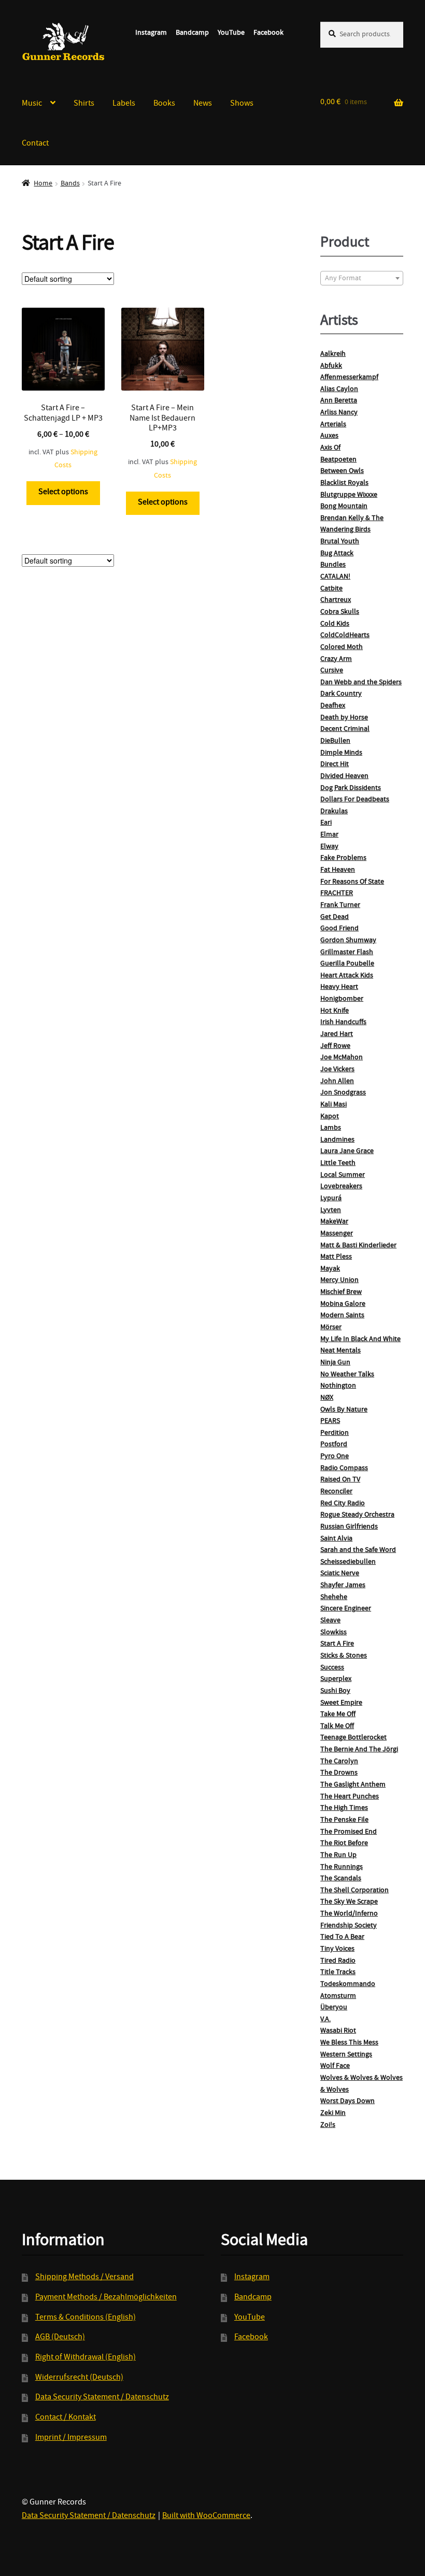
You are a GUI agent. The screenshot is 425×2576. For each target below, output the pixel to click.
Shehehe (334, 1598)
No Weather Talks (347, 1375)
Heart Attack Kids (347, 976)
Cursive (332, 671)
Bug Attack (337, 554)
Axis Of (330, 448)
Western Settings (346, 2055)
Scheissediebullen (348, 1562)
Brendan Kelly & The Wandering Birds (352, 524)
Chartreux (336, 600)
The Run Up (338, 1855)
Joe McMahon (342, 1058)
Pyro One (335, 1457)
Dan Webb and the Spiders (361, 683)
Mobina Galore (343, 1304)
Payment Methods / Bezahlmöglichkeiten (106, 2298)
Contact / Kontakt (66, 2418)
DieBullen (335, 741)
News (203, 104)
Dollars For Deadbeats (355, 800)
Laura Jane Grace (347, 1152)
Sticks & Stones (344, 1656)
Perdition (335, 1433)
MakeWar (334, 1222)
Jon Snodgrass (343, 1093)
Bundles (333, 565)
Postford (334, 1445)
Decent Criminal (345, 729)
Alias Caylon (339, 390)
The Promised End (349, 1832)
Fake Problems (343, 858)
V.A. (325, 2020)
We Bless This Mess (349, 2043)
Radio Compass (344, 1469)
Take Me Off (338, 1715)
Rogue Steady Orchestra (357, 1515)
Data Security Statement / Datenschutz (102, 2398)
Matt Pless (336, 1257)
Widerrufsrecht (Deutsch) (79, 2378)
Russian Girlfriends (349, 1527)
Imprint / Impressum (71, 2438)
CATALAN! (335, 577)
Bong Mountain (344, 507)
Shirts (84, 104)
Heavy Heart (339, 987)
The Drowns (339, 1773)
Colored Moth (342, 647)
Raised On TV (340, 1480)
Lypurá (331, 1199)
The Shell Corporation (355, 1891)
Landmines (337, 1140)
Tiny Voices (337, 1949)
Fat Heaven (338, 870)
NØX (327, 1398)
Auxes (329, 436)
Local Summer (343, 1175)
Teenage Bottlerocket (353, 1738)
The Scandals (341, 1879)
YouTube (231, 33)
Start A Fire (337, 1644)
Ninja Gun (335, 1363)
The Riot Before (344, 1844)
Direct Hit (335, 765)
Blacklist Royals (344, 483)
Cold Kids (335, 624)
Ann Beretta (339, 401)
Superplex (336, 1679)
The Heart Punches (350, 1797)
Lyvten (331, 1211)
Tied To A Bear (342, 1937)
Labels (124, 104)
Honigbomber (342, 999)
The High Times (344, 1808)
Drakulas (334, 812)
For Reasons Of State (352, 882)
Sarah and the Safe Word (358, 1550)
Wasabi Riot (338, 2031)
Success (332, 1668)
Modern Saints (342, 1316)
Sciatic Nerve (340, 1574)
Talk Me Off (337, 1726)
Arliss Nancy (339, 413)
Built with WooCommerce (206, 2516)
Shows (242, 104)
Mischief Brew (341, 1292)
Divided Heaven (344, 776)
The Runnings (342, 1867)
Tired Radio (338, 1961)
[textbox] (362, 279)
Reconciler (336, 1492)
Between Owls (342, 471)
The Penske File (344, 1820)
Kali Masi (334, 1105)
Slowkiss (334, 1633)
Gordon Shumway (348, 941)
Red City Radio (343, 1504)
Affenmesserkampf (349, 378)
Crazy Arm (336, 659)
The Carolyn (339, 1762)
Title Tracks (338, 1973)
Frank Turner (340, 905)
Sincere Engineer (346, 1609)
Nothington (338, 1386)
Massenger (337, 1234)
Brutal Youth (340, 542)
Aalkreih (333, 354)
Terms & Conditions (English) (86, 2318)
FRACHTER (337, 894)
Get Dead (335, 917)
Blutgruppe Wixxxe (349, 495)
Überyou (334, 2008)
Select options (63, 493)
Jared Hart (337, 1034)
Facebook (268, 33)
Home (43, 184)
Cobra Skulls (340, 612)
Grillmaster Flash (347, 953)
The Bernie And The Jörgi (359, 1750)
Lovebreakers (341, 1187)
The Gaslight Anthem (353, 1785)
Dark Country (341, 694)
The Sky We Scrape (349, 1902)
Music (32, 104)
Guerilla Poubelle (347, 964)
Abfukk (331, 366)
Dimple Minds (341, 753)
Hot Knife (335, 1011)
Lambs (331, 1128)
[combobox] (362, 278)
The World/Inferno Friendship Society (349, 1920)
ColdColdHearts (345, 636)
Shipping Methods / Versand (84, 2278)
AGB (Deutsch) (60, 2338)
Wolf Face (335, 2066)
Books (164, 104)
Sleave (330, 1621)
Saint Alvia (336, 1539)
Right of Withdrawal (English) (86, 2358)
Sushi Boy (335, 1691)
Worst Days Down (348, 2102)
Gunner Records (63, 42)
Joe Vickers (337, 1070)
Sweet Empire (341, 1703)
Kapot (330, 1117)
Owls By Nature (344, 1410)
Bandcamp (192, 33)
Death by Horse (344, 718)
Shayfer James (343, 1586)
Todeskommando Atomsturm (348, 1990)
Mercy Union (339, 1280)
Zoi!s (328, 2125)
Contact (35, 144)
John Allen (337, 1082)
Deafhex (333, 706)
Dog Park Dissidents (351, 788)
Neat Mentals (341, 1351)
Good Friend (339, 929)
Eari (326, 823)
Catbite (331, 589)
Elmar (329, 835)
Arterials (333, 425)
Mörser (331, 1328)
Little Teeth (338, 1163)
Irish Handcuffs (343, 1023)
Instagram (151, 33)
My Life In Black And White (360, 1340)
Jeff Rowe (335, 1046)
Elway (329, 847)
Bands (70, 184)
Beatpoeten (338, 460)
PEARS (330, 1421)
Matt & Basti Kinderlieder (358, 1246)
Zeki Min (333, 2113)
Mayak (330, 1269)
